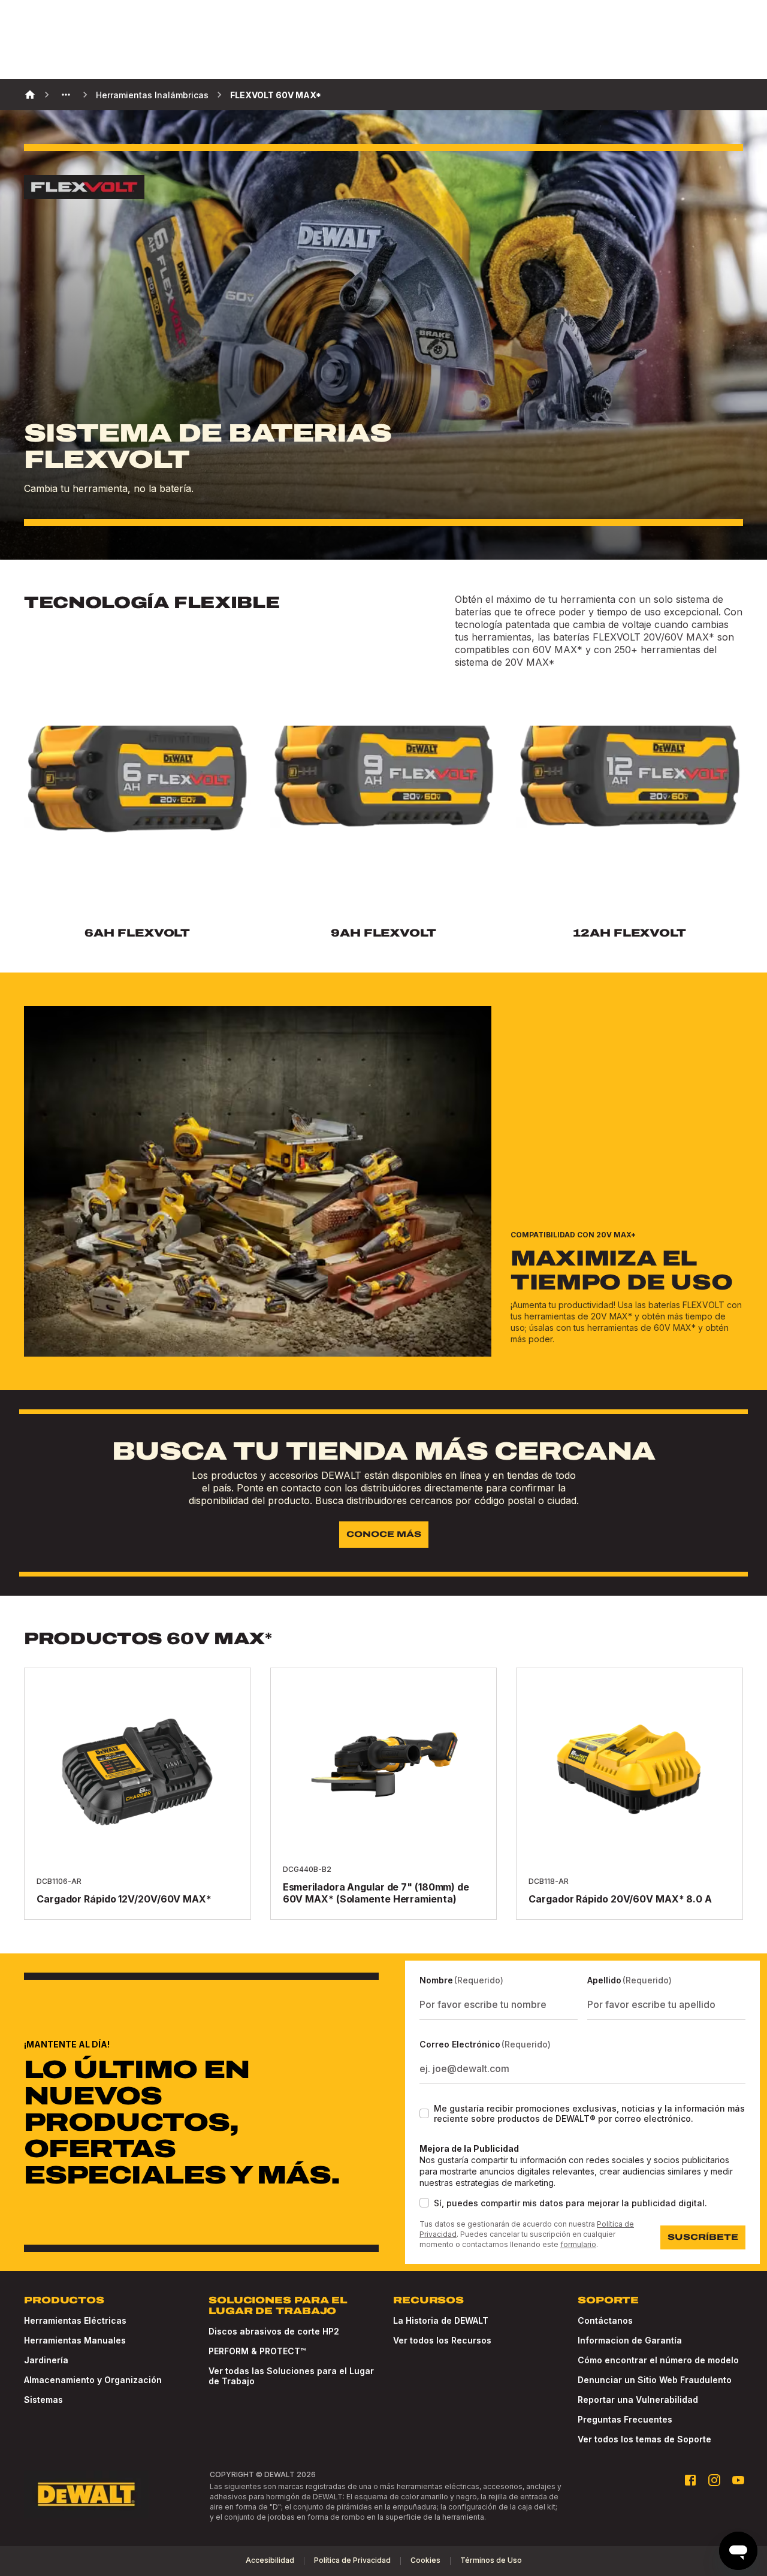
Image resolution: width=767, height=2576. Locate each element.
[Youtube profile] (738, 2480)
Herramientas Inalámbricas (152, 95)
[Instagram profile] (714, 2480)
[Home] (30, 95)
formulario (578, 2244)
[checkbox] (424, 2113)
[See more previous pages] (66, 95)
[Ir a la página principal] (86, 2495)
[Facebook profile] (690, 2480)
